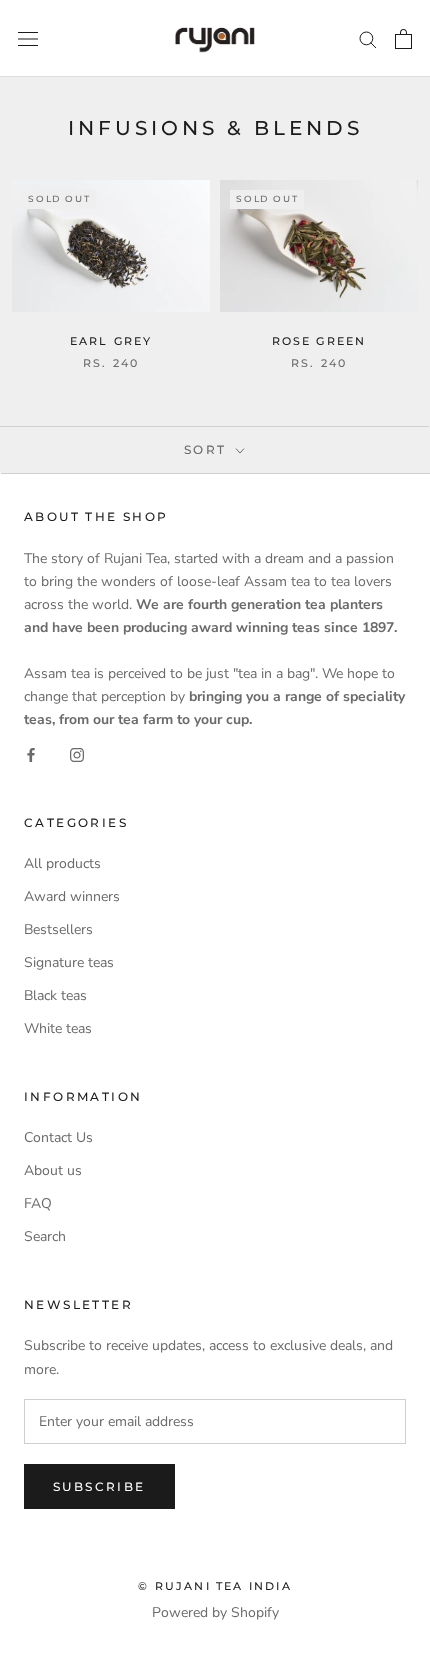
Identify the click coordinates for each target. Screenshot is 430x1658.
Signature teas (69, 962)
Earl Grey (111, 341)
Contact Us (58, 1137)
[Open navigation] (28, 38)
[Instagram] (77, 753)
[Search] (368, 38)
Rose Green (319, 341)
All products (62, 863)
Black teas (55, 995)
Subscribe (99, 1486)
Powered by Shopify (215, 1612)
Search (45, 1236)
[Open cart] (403, 39)
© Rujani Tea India (215, 1586)
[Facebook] (31, 753)
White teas (58, 1028)
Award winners (72, 896)
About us (53, 1170)
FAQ (38, 1203)
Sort (208, 449)
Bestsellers (58, 929)
